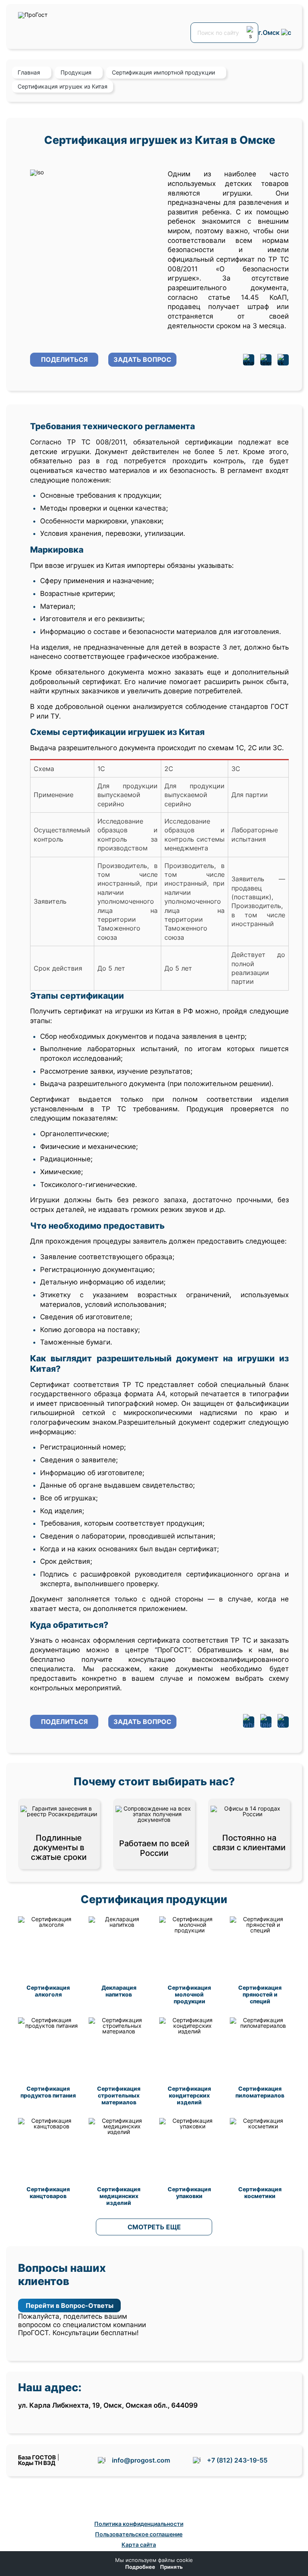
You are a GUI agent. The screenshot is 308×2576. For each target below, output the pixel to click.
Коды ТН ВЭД (37, 2463)
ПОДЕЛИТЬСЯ (64, 359)
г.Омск (270, 33)
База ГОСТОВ (37, 2457)
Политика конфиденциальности (139, 2524)
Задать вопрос (142, 359)
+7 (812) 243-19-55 (237, 2460)
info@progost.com (141, 2460)
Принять (171, 2567)
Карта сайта (139, 2545)
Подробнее (140, 2567)
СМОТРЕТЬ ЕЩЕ (154, 2227)
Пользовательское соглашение (139, 2534)
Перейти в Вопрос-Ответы (70, 2305)
